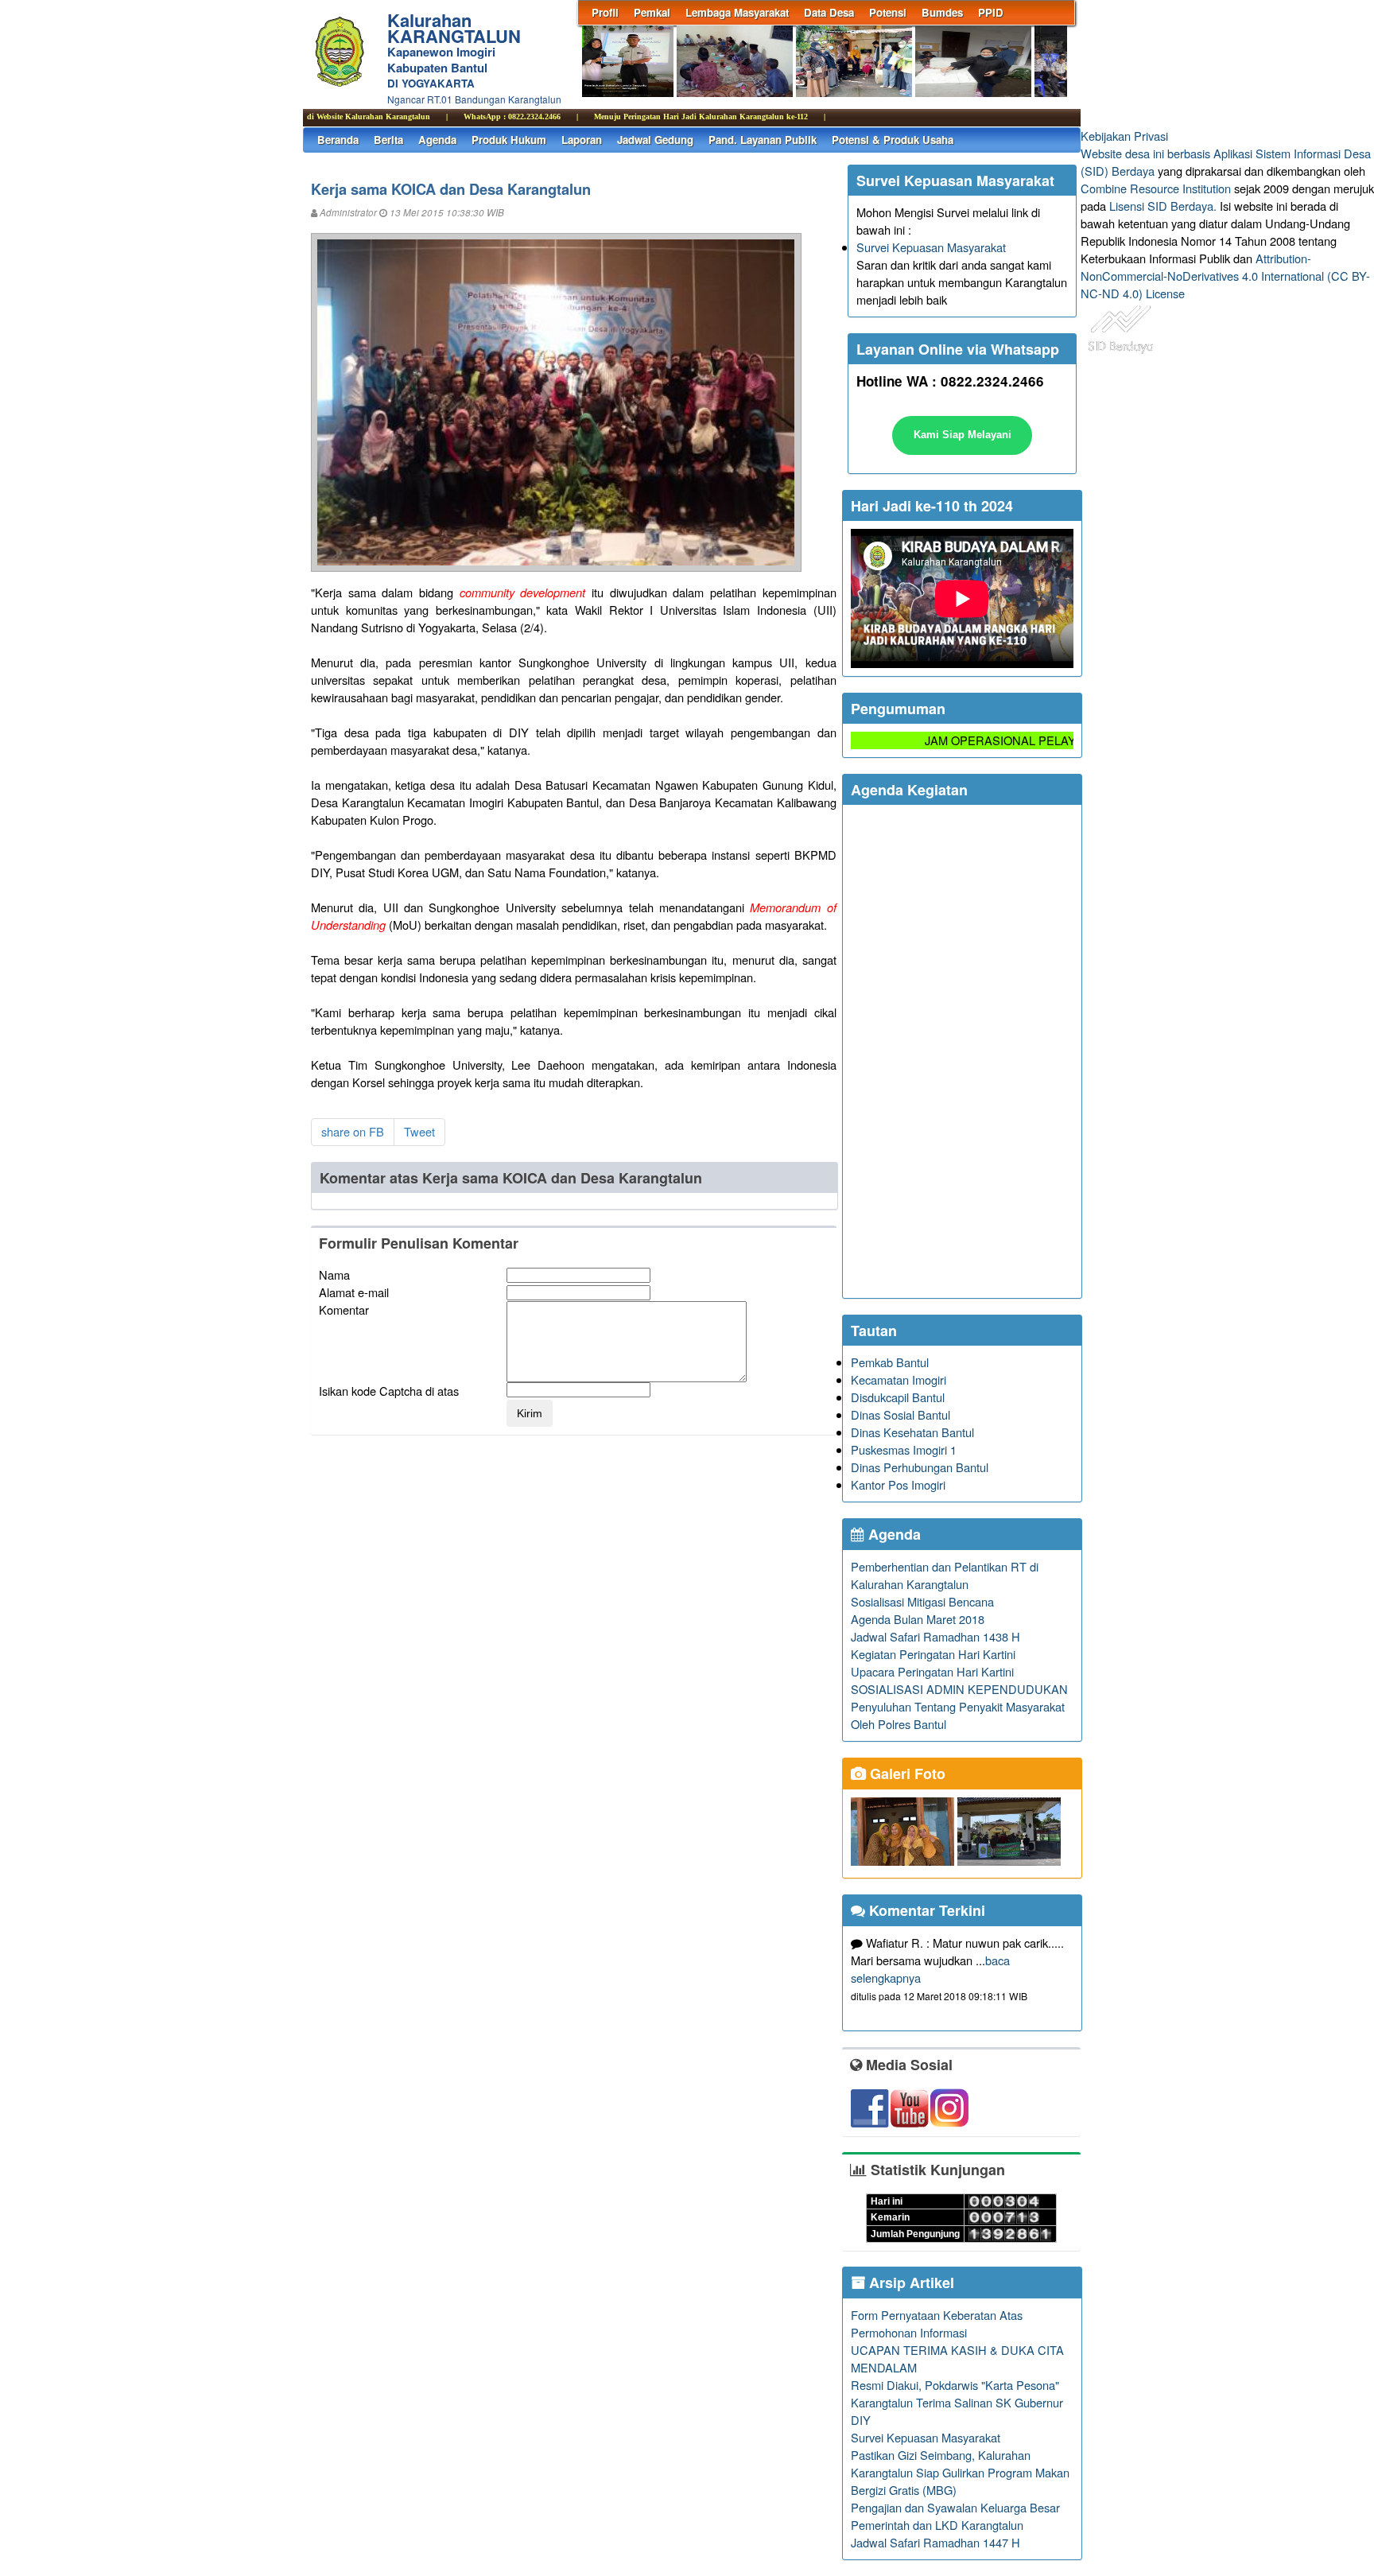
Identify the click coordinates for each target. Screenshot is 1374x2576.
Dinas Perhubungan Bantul (920, 1467)
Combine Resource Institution (1156, 188)
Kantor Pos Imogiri (898, 1484)
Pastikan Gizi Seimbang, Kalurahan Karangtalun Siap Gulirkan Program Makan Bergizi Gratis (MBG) (960, 2472)
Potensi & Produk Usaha (893, 140)
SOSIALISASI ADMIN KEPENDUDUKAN (959, 1689)
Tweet (419, 1131)
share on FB (353, 1131)
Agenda (437, 140)
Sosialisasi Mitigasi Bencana (922, 1601)
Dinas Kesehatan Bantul (912, 1432)
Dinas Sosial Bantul (900, 1414)
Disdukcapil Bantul (898, 1397)
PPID (991, 12)
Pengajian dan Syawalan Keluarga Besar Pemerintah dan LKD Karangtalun (955, 2516)
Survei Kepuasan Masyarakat (931, 247)
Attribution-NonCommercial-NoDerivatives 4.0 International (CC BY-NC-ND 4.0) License (1225, 276)
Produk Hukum (509, 140)
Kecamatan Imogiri (899, 1379)
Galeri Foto (906, 1774)
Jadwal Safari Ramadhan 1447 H (935, 2542)
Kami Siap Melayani (963, 435)
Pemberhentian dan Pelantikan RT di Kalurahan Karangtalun (945, 1575)
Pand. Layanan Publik (763, 140)
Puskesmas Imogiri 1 (904, 1449)
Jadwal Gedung (655, 140)
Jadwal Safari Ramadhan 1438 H (935, 1636)
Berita (388, 140)
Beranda (338, 140)
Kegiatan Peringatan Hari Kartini (933, 1654)
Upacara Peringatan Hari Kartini (932, 1671)
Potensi (888, 12)
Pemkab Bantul (890, 1362)
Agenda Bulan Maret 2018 (918, 1619)
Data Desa (829, 12)
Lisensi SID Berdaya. (1163, 206)
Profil (605, 12)
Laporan (582, 140)
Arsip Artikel (910, 2283)
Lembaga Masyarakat (737, 12)
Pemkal (652, 12)
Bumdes (942, 12)
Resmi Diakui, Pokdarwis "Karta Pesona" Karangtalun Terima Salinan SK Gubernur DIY (957, 2402)
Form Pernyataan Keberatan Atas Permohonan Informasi (937, 2323)
